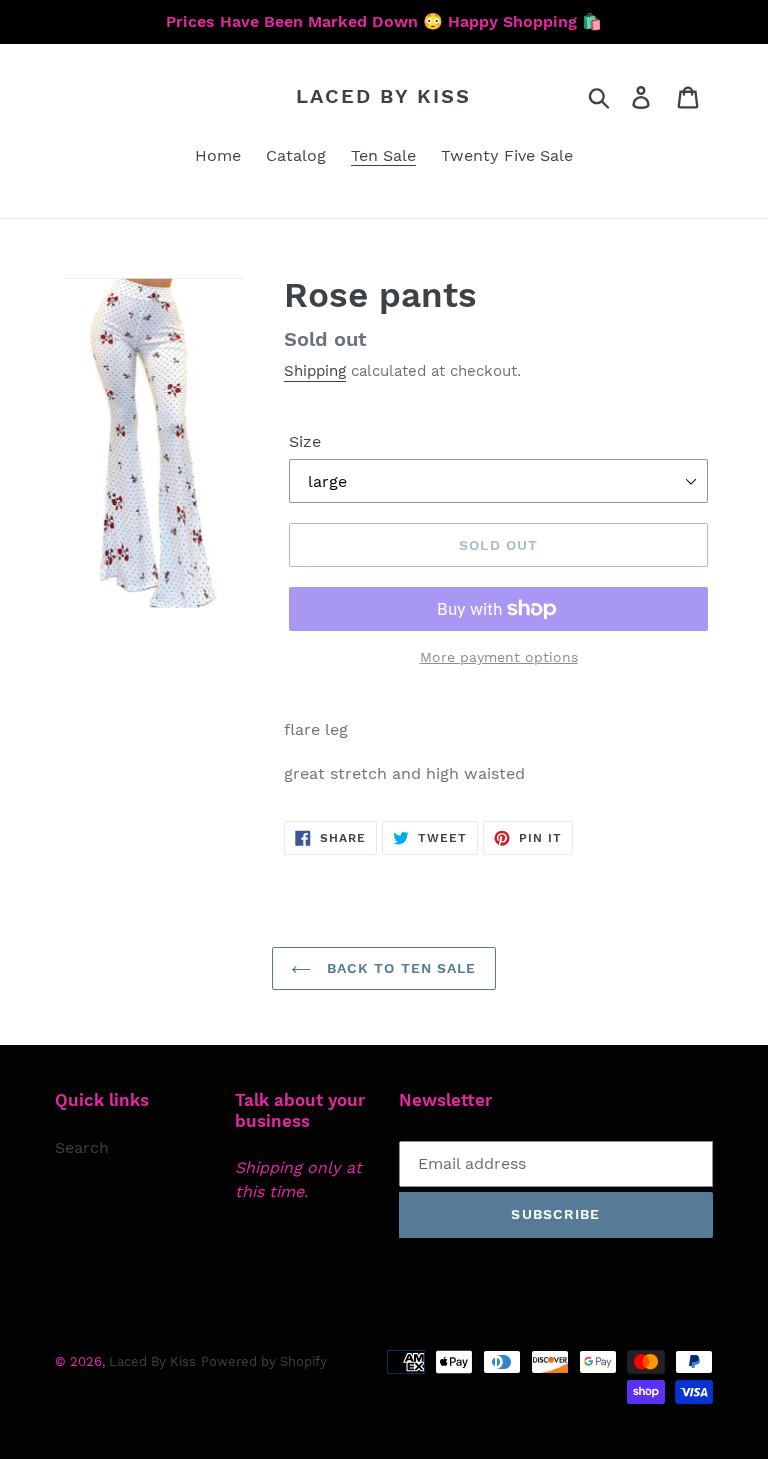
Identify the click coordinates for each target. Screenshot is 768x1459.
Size (305, 441)
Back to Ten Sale (398, 968)
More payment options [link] (499, 657)
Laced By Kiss (383, 96)
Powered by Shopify (264, 1361)
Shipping (315, 371)
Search (82, 1147)
